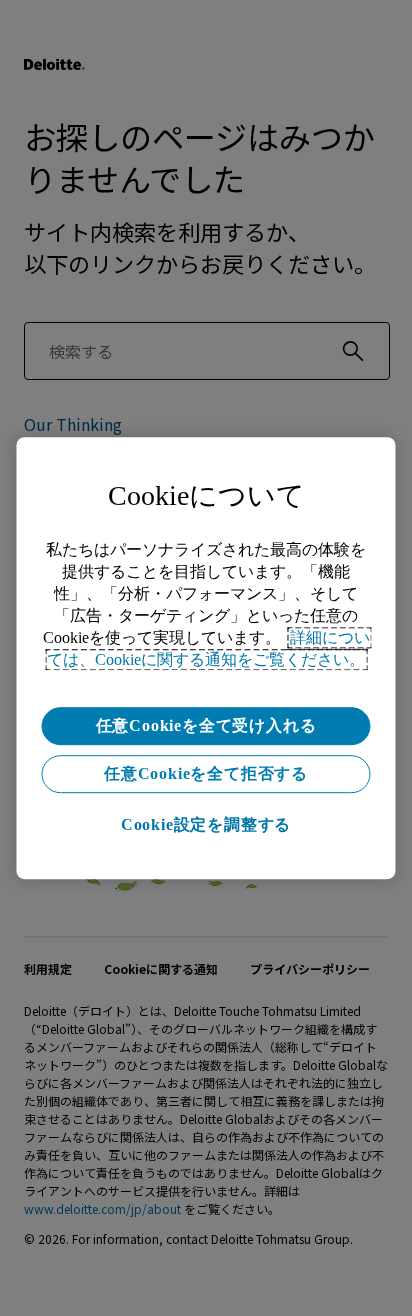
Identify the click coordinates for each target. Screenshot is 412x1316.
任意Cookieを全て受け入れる (206, 725)
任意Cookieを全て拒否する (206, 773)
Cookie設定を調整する (206, 824)
